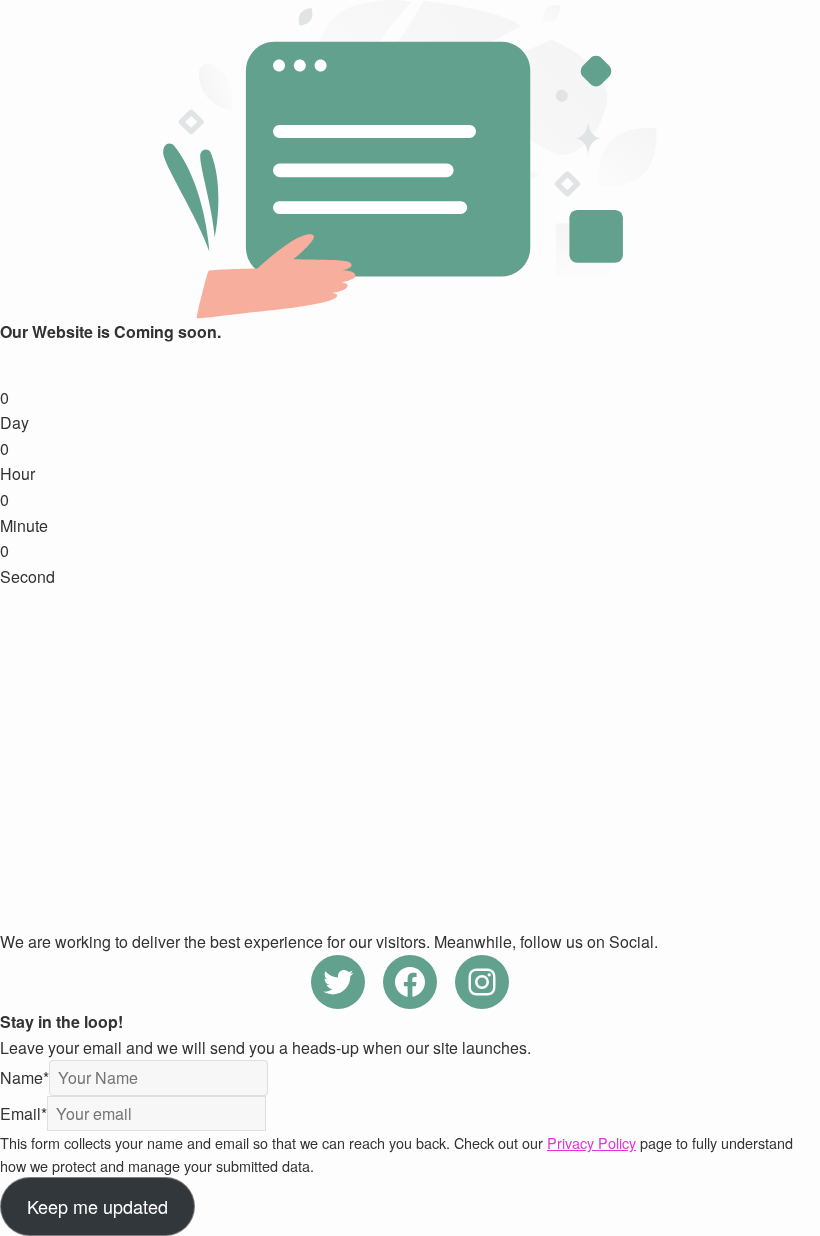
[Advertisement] (410, 739)
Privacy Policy (591, 1142)
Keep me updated (97, 1206)
